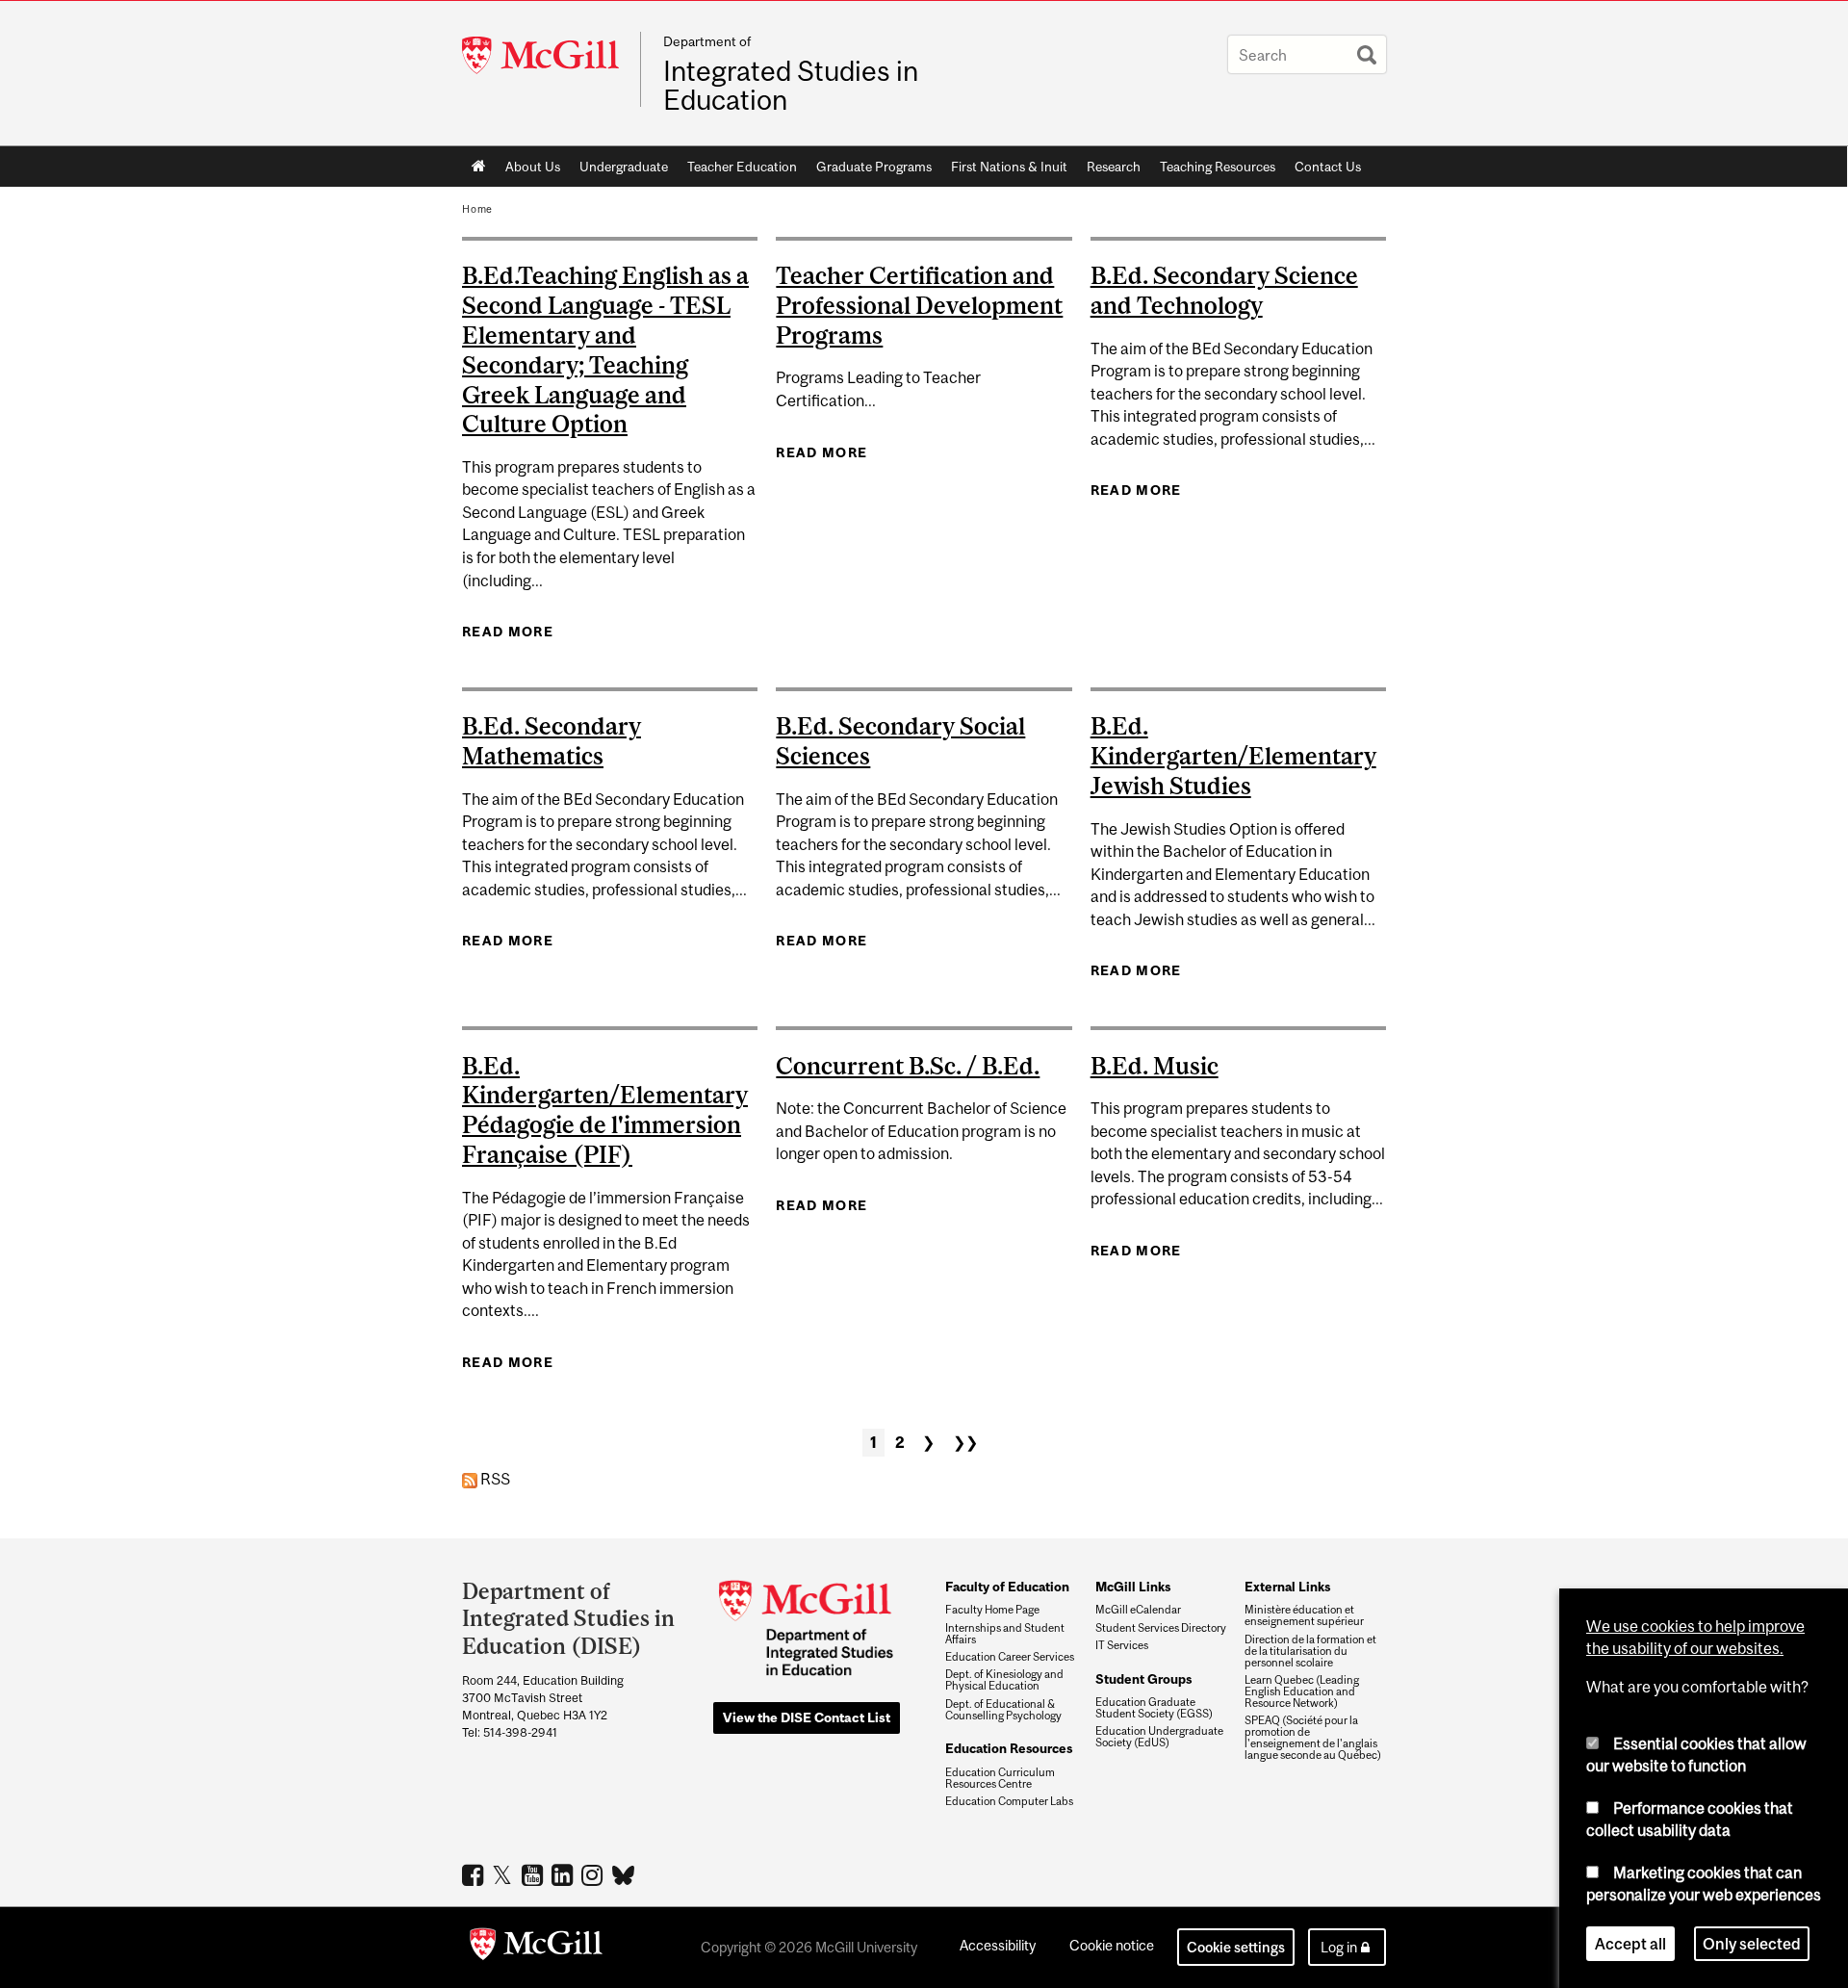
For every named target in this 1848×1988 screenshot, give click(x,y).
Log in (1339, 1947)
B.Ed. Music (1155, 1066)
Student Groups (1143, 1679)
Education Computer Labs (1009, 1801)
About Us (533, 167)
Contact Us (1328, 167)
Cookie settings (1236, 1947)
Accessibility (998, 1945)
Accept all (1630, 1944)
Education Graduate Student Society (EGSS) (1154, 1708)
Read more (508, 632)
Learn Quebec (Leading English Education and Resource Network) (1302, 1691)
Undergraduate (624, 167)
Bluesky (624, 1873)
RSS (494, 1479)
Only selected (1752, 1944)
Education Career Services (1010, 1657)
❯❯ (965, 1442)
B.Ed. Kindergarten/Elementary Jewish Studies (1233, 756)
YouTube (535, 1874)
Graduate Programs (874, 167)
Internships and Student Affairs (1005, 1634)
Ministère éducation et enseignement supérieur (1304, 1615)
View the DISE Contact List (807, 1717)
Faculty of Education (1007, 1587)
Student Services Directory (1161, 1628)
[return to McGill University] (536, 1948)
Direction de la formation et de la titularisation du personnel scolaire (1310, 1651)
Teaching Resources (1218, 167)
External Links (1287, 1587)
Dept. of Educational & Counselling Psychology (1003, 1710)
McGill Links (1133, 1587)
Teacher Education (742, 167)
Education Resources (1009, 1748)
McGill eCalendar (1138, 1610)
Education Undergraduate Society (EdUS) (1159, 1737)
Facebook (475, 1874)
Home (479, 167)
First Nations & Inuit (1009, 167)
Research (1114, 167)
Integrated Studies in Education (791, 86)
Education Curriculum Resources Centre (1000, 1778)
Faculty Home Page (992, 1610)
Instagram (594, 1874)
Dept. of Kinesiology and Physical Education (1004, 1680)
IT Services (1122, 1645)
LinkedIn (565, 1874)
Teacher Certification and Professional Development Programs (919, 305)
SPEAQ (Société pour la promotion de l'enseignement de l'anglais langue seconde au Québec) (1313, 1738)
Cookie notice (1112, 1945)
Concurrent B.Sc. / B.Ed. (908, 1066)
